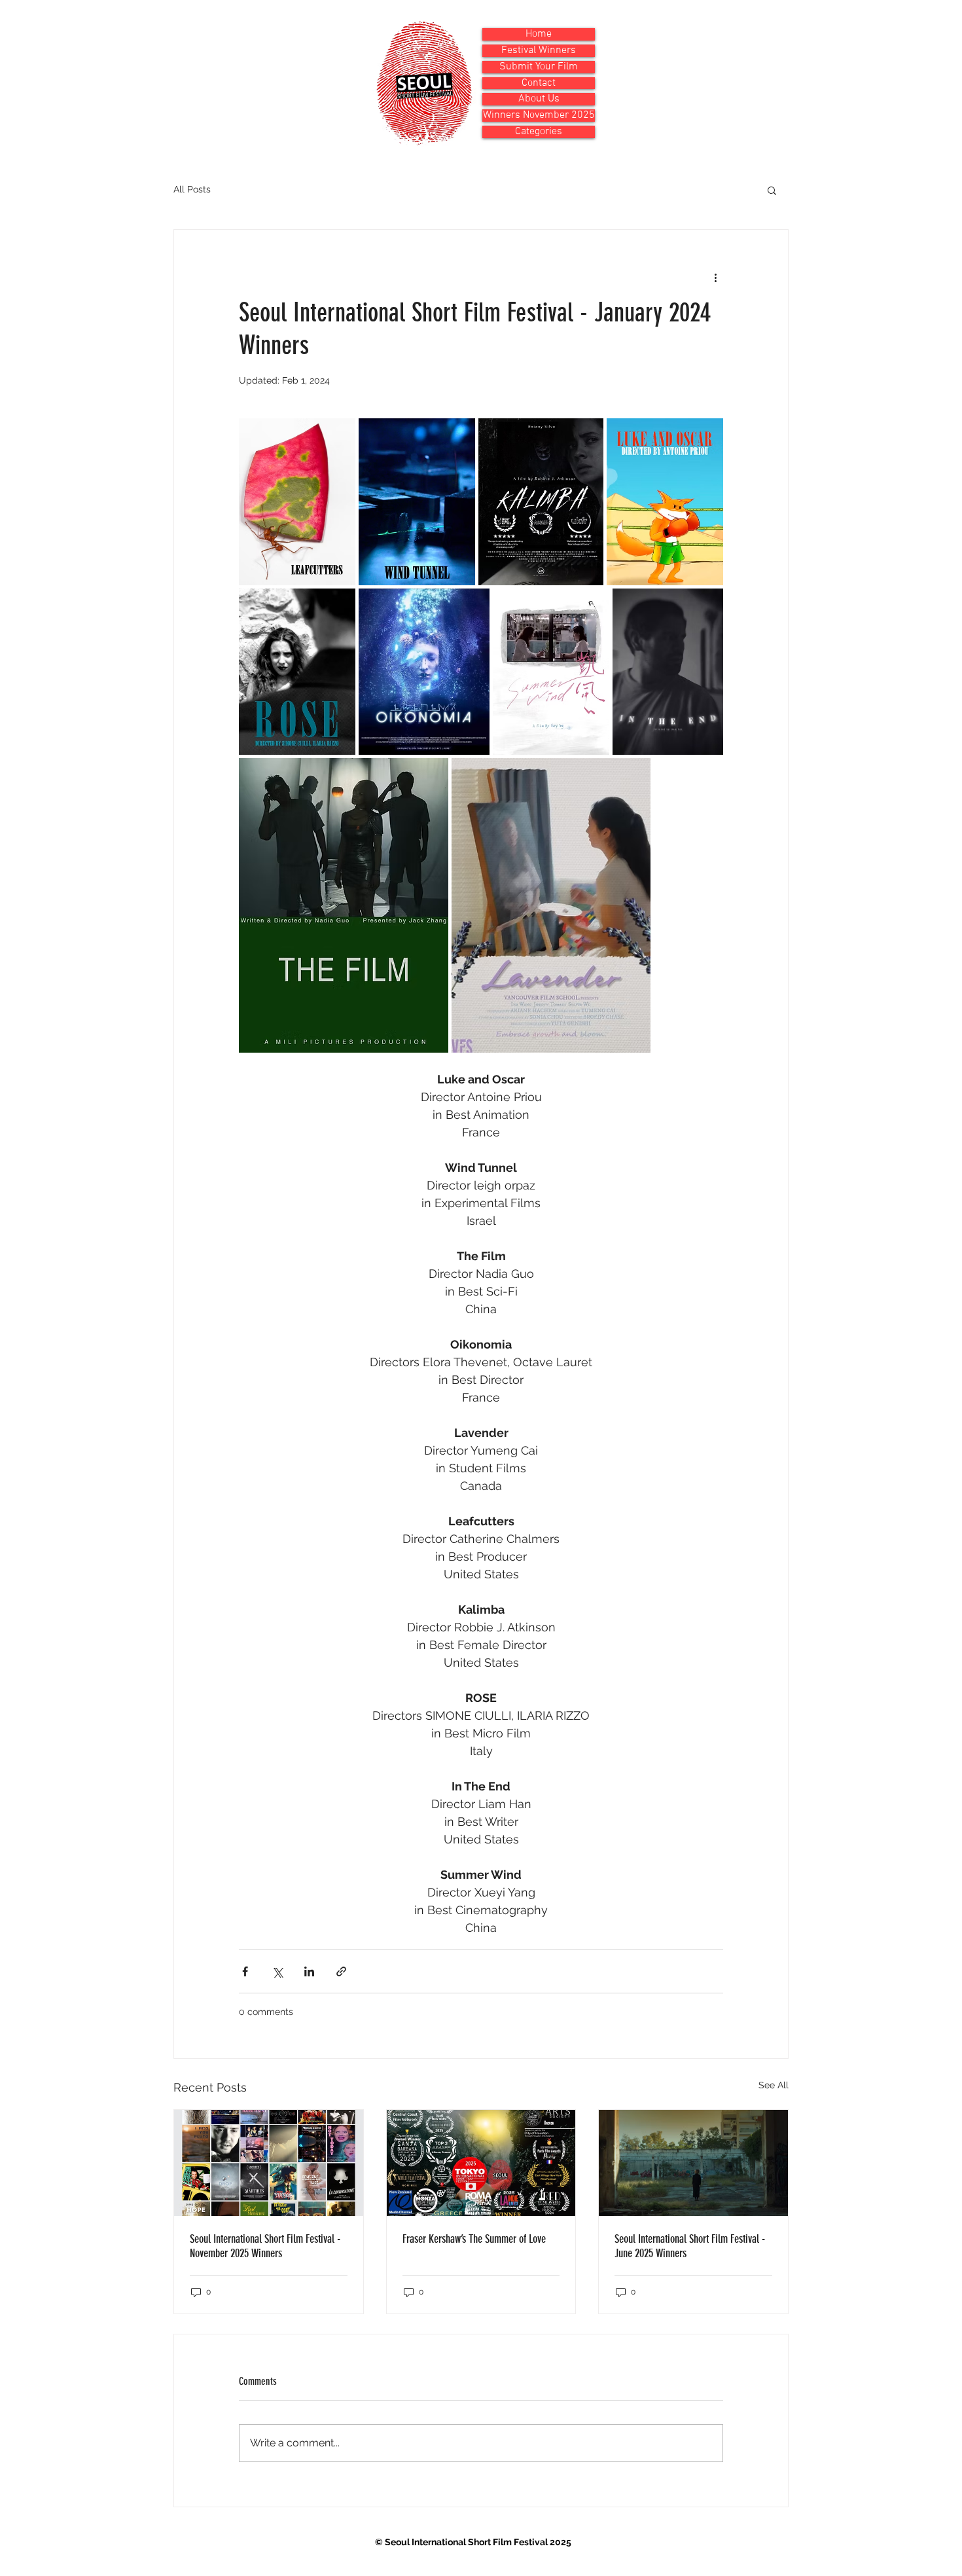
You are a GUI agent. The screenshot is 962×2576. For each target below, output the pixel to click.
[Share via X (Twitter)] (277, 1971)
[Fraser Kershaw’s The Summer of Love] (481, 2163)
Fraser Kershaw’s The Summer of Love (474, 2239)
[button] (772, 190)
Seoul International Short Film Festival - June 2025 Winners (690, 2246)
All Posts (192, 189)
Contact (539, 83)
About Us (539, 99)
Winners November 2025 (539, 116)
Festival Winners (539, 51)
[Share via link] (341, 1971)
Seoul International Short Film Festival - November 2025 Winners (265, 2246)
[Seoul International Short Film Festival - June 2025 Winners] (693, 2163)
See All (774, 2085)
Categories (539, 132)
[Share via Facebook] (245, 1971)
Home (539, 34)
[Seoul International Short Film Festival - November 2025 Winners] (269, 2163)
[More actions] (715, 277)
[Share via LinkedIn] (309, 1971)
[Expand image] (297, 502)
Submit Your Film (539, 67)
